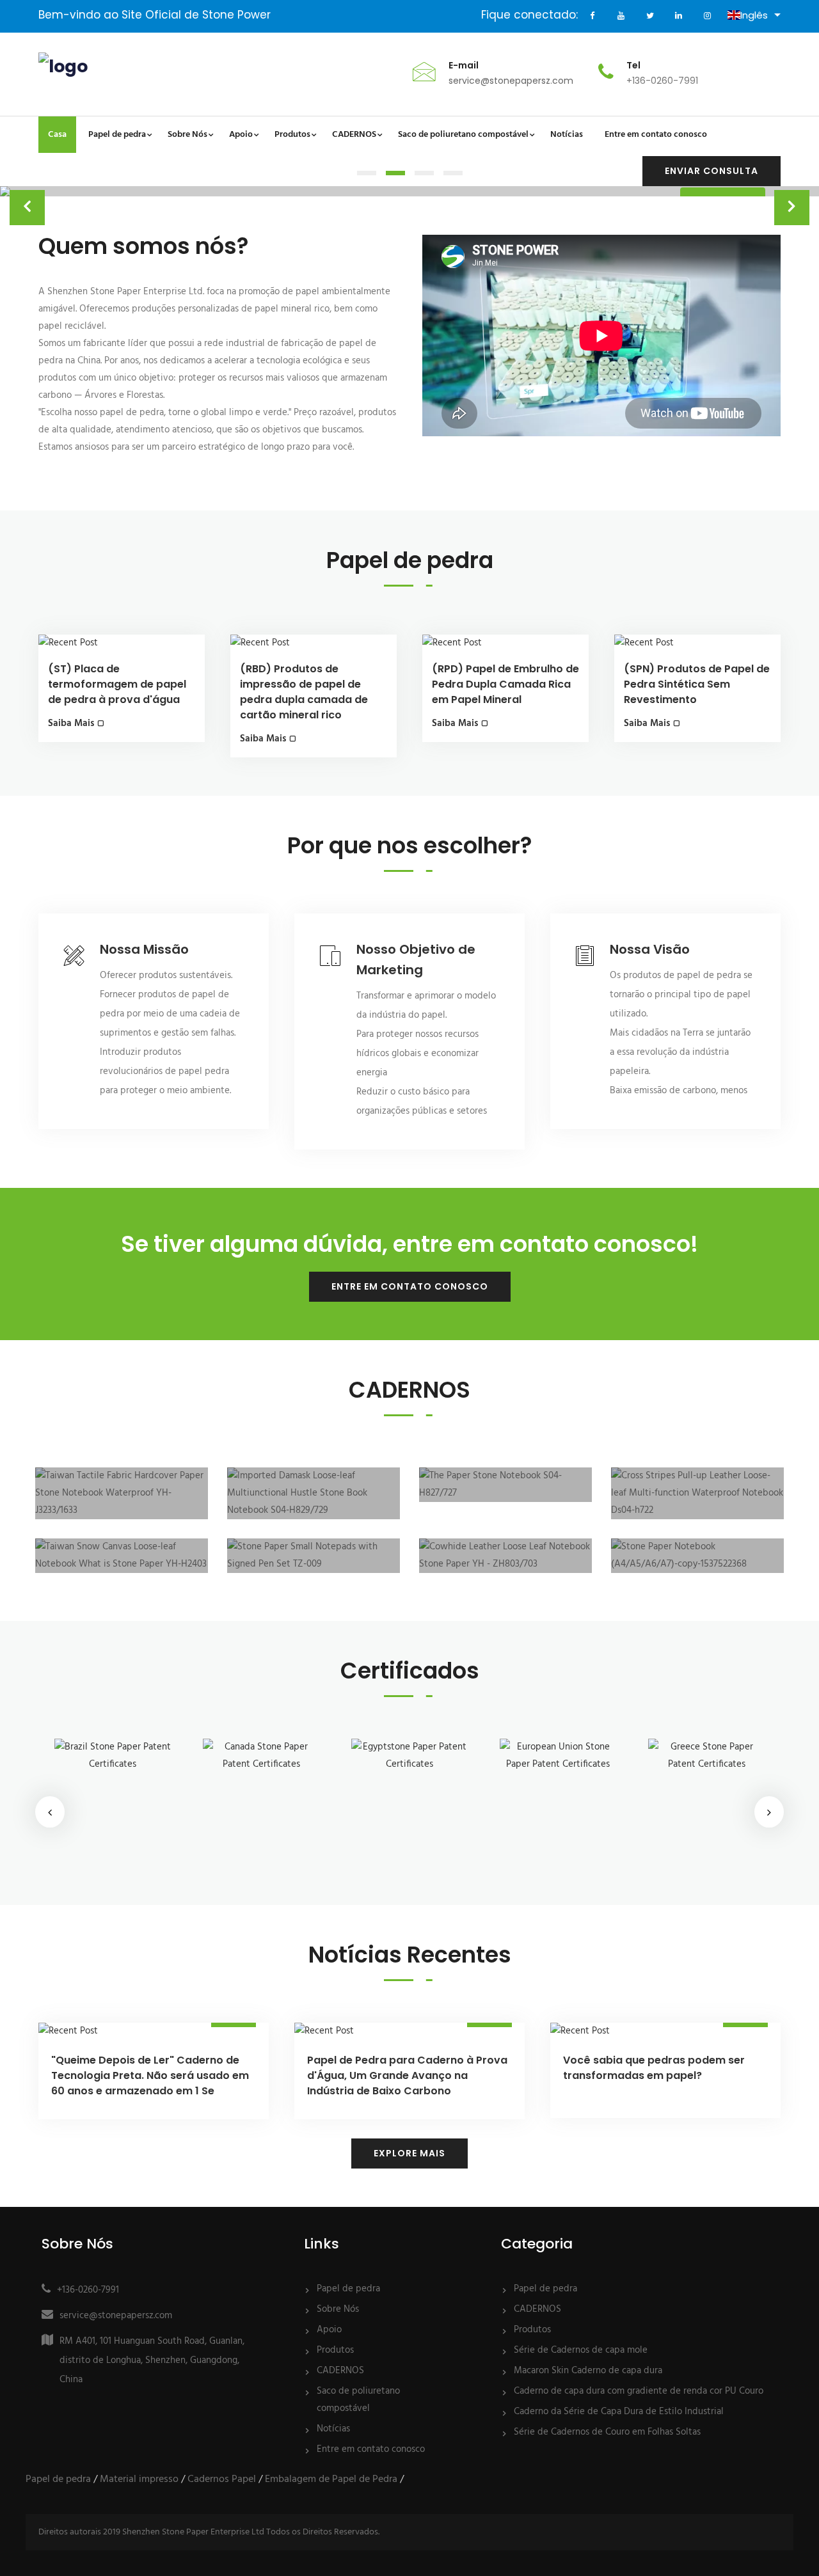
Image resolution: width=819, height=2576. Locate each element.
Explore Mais (409, 2153)
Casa (57, 135)
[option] (113, 1803)
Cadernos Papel (222, 2479)
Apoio (329, 2330)
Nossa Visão (650, 949)
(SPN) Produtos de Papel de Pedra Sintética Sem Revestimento (697, 684)
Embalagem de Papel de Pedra (331, 2479)
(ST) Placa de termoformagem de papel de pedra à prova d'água (117, 684)
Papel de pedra (348, 2289)
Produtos (335, 2350)
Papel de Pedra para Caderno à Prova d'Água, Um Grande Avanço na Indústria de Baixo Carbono (407, 2075)
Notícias (333, 2429)
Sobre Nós (338, 2309)
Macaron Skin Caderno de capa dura (588, 2371)
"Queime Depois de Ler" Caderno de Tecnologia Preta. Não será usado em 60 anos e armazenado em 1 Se (150, 2075)
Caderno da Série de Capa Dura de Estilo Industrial (619, 2412)
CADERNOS (340, 2371)
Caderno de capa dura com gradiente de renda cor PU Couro (639, 2391)
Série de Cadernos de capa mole (581, 2350)
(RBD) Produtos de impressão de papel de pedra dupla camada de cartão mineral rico (304, 684)
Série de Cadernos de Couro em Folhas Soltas (607, 2432)
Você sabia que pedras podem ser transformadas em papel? (654, 2068)
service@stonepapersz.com (511, 81)
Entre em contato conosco (410, 1286)
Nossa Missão (144, 949)
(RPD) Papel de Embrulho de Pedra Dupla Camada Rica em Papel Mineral (505, 684)
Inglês (754, 15)
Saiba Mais (71, 723)
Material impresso (139, 2479)
